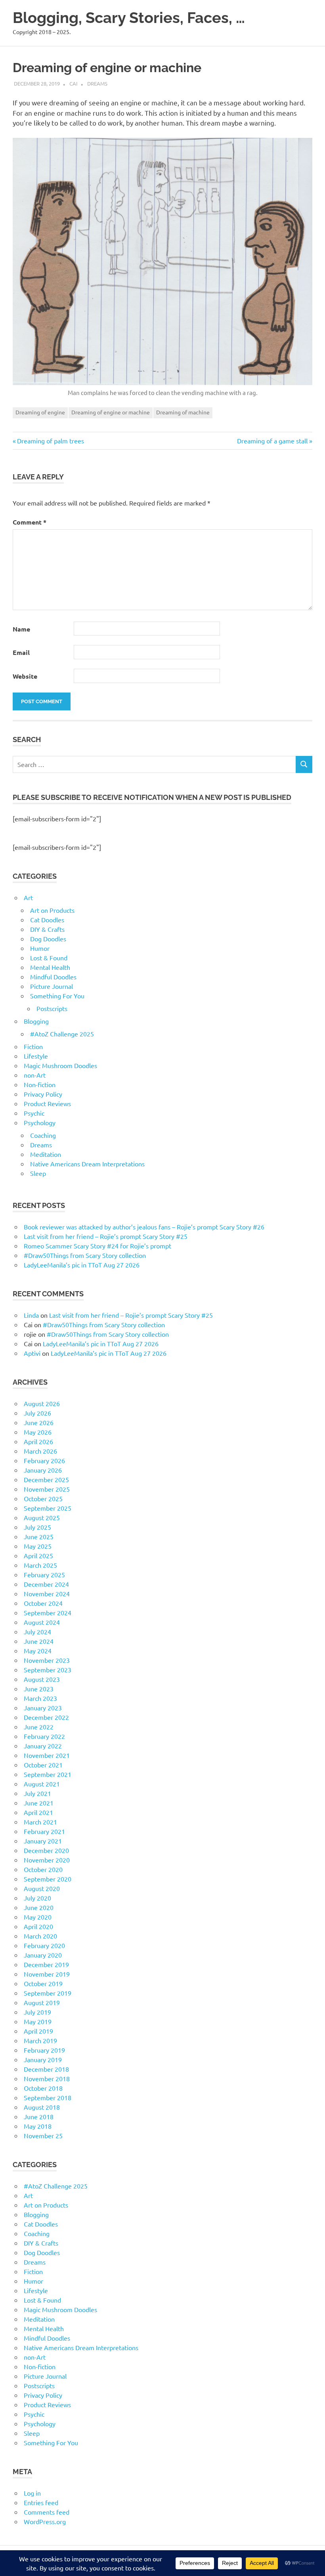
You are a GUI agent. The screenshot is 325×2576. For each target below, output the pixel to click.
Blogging (36, 1021)
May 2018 (38, 2126)
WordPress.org (45, 2521)
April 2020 (38, 1926)
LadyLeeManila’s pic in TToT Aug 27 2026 (82, 1265)
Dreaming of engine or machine (111, 412)
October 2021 (43, 1765)
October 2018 (43, 2088)
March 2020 (40, 1936)
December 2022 (46, 1717)
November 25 (43, 2135)
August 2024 (42, 1622)
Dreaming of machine (183, 412)
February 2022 (44, 1736)
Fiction (33, 1046)
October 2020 (43, 1869)
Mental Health (50, 967)
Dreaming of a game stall (272, 441)
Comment (30, 522)
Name (21, 629)
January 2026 (43, 1470)
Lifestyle (36, 1056)
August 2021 (42, 1784)
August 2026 (42, 1403)
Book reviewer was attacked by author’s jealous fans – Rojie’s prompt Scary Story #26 (144, 1227)
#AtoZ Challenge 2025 (62, 1034)
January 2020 (43, 1955)
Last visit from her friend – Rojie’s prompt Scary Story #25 (106, 1236)
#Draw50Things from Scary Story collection (85, 1255)
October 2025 (43, 1498)
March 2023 (40, 1698)
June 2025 (39, 1536)
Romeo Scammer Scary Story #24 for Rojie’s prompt (97, 1246)
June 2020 (39, 1907)
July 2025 (37, 1527)
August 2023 (42, 1679)
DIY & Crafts (47, 929)
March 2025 (40, 1565)
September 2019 (48, 1993)
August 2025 (42, 1517)
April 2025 (38, 1555)
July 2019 (37, 2012)
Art (28, 897)
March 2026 (40, 1451)
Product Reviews (47, 1103)
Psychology (40, 1122)
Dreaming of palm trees (50, 441)
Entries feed (41, 2502)
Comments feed (47, 2512)
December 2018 (46, 2069)
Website (25, 676)
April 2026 (38, 1441)
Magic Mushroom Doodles (60, 1065)
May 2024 (38, 1651)
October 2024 (43, 1603)
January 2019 (43, 2059)
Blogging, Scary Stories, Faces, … (129, 18)
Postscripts (52, 1008)
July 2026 (37, 1413)
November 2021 (47, 1755)
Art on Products (52, 910)
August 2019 (42, 2002)
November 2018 (47, 2078)
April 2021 (38, 1812)
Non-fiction (40, 1084)
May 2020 (38, 1917)
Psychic (34, 1113)
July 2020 (37, 1898)
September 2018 (48, 2097)
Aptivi (32, 1353)
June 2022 (39, 1727)
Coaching (43, 1135)
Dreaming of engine (40, 412)
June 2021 (39, 1803)
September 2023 (48, 1670)
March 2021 (40, 1822)
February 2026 (44, 1460)
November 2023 (47, 1660)
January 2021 (43, 1841)
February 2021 (44, 1831)
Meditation (46, 1154)
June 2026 (39, 1422)
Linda (31, 1315)
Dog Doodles (48, 939)
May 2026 (38, 1432)
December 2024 (46, 1584)
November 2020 (47, 1860)
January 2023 (43, 1708)
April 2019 (38, 2031)
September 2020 (48, 1879)
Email (21, 652)
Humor (40, 948)
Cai (74, 83)
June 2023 (39, 1689)
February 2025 (44, 1574)
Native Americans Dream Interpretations (87, 1164)
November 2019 (47, 1974)
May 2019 (38, 2021)
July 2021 (37, 1793)
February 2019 (44, 2050)
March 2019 (40, 2040)
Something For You (57, 996)
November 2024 (47, 1593)
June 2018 (39, 2116)
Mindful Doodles (53, 977)
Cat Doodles (47, 920)
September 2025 (48, 1508)
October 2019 (43, 1983)
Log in (32, 2493)
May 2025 (38, 1546)
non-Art (35, 1075)
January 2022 (43, 1746)
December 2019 (46, 1964)
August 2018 (42, 2107)
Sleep (38, 1173)
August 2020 (42, 1888)
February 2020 (44, 1945)
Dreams (97, 83)
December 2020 (46, 1850)
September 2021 (48, 1774)
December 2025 (46, 1479)
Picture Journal (52, 986)
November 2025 (47, 1489)
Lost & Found (49, 958)
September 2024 (48, 1612)
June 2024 (39, 1641)
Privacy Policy (43, 1094)
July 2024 (37, 1631)
